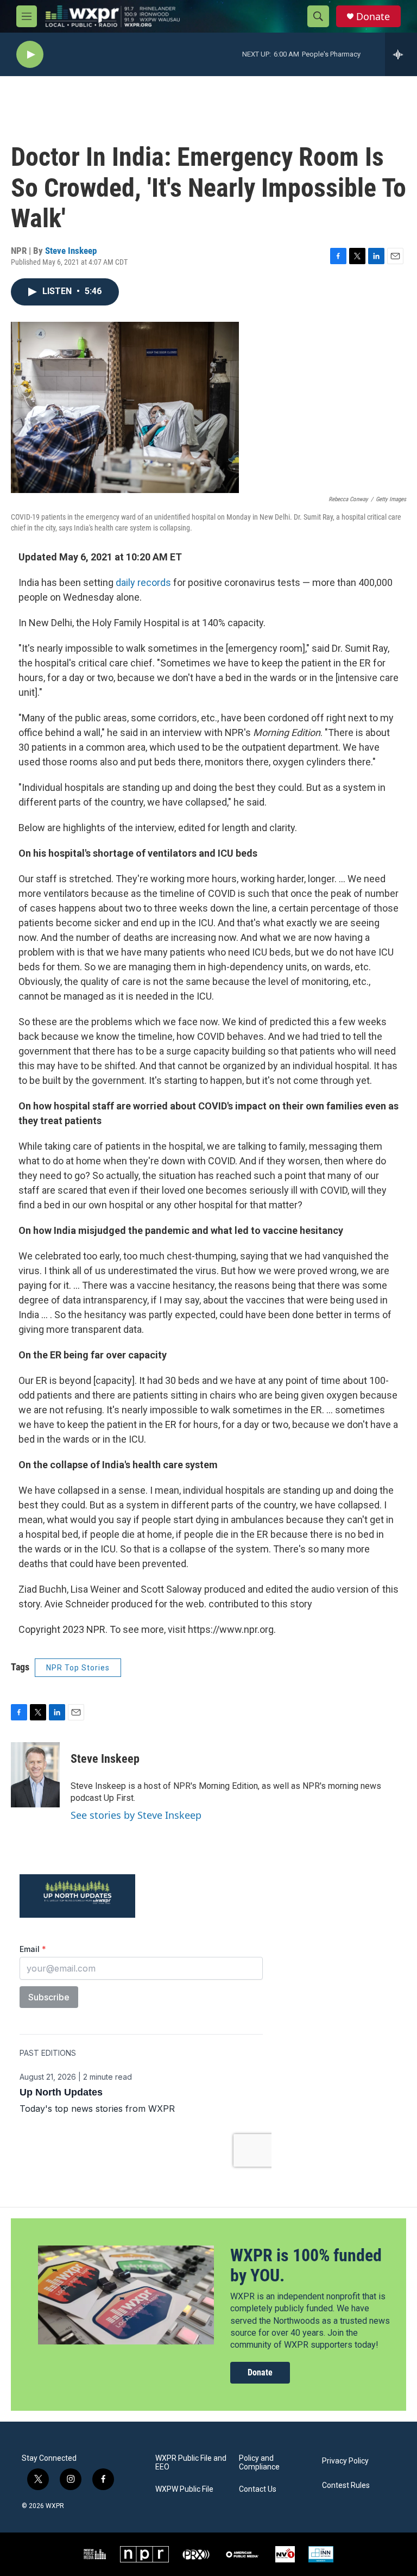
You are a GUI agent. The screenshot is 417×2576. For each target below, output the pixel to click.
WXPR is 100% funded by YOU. (306, 2265)
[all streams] (401, 54)
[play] (30, 55)
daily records (143, 582)
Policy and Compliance (259, 2463)
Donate (373, 17)
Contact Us (258, 2489)
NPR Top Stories (78, 1668)
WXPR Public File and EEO (191, 2463)
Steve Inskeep (71, 251)
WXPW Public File (184, 2489)
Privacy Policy (345, 2461)
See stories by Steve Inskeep (136, 1815)
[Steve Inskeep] (35, 1775)
